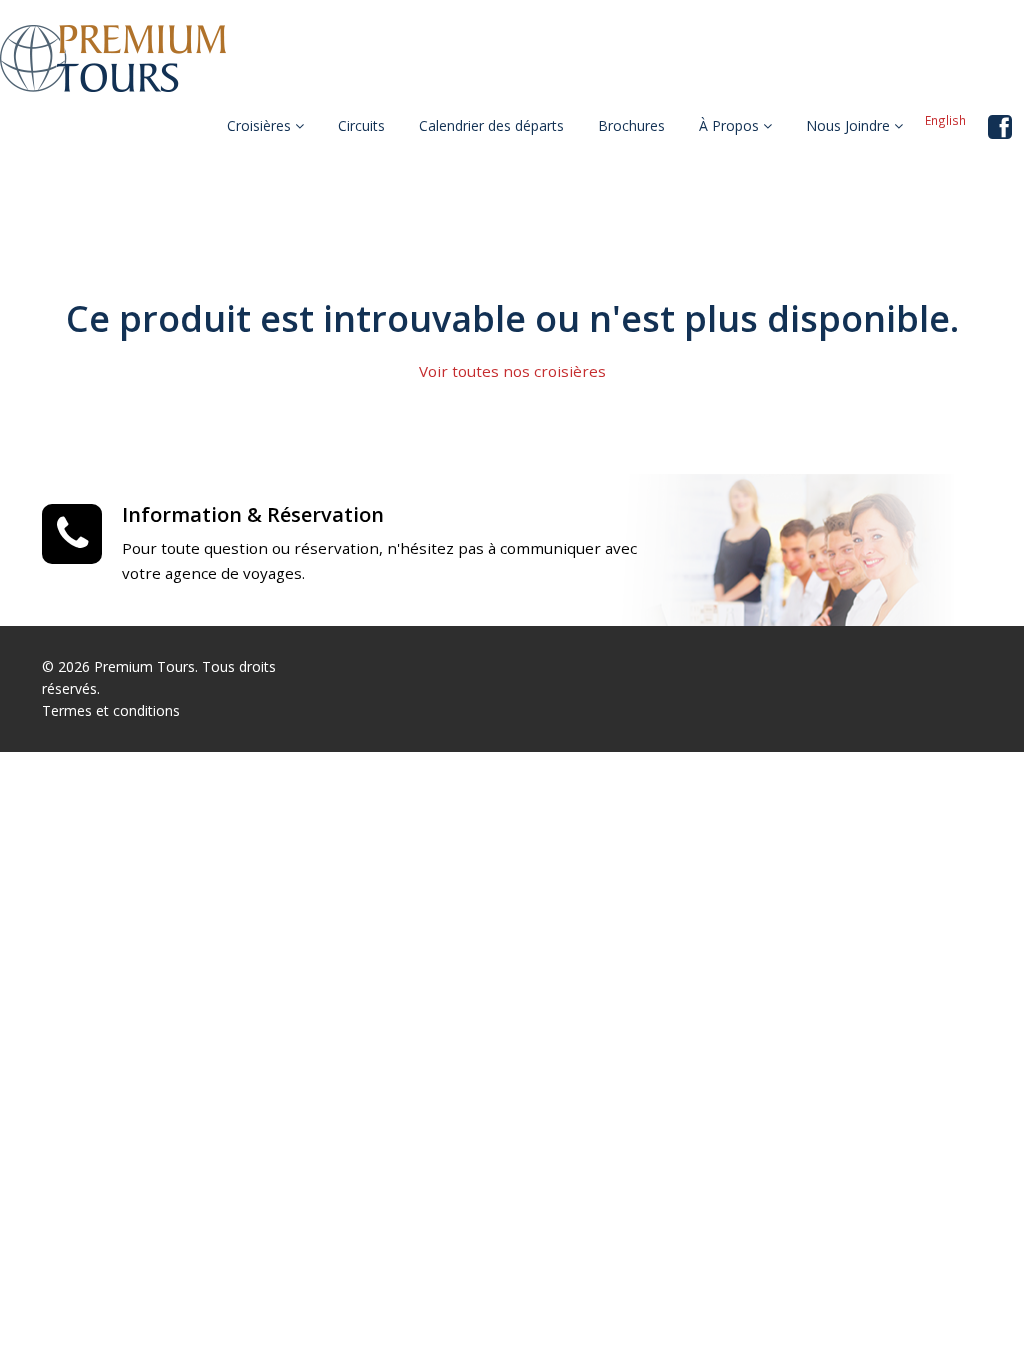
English (945, 120)
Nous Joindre (850, 125)
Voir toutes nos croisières (512, 371)
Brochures (631, 125)
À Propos (731, 125)
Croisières (261, 125)
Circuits (361, 125)
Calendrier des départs (491, 125)
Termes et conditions (111, 710)
